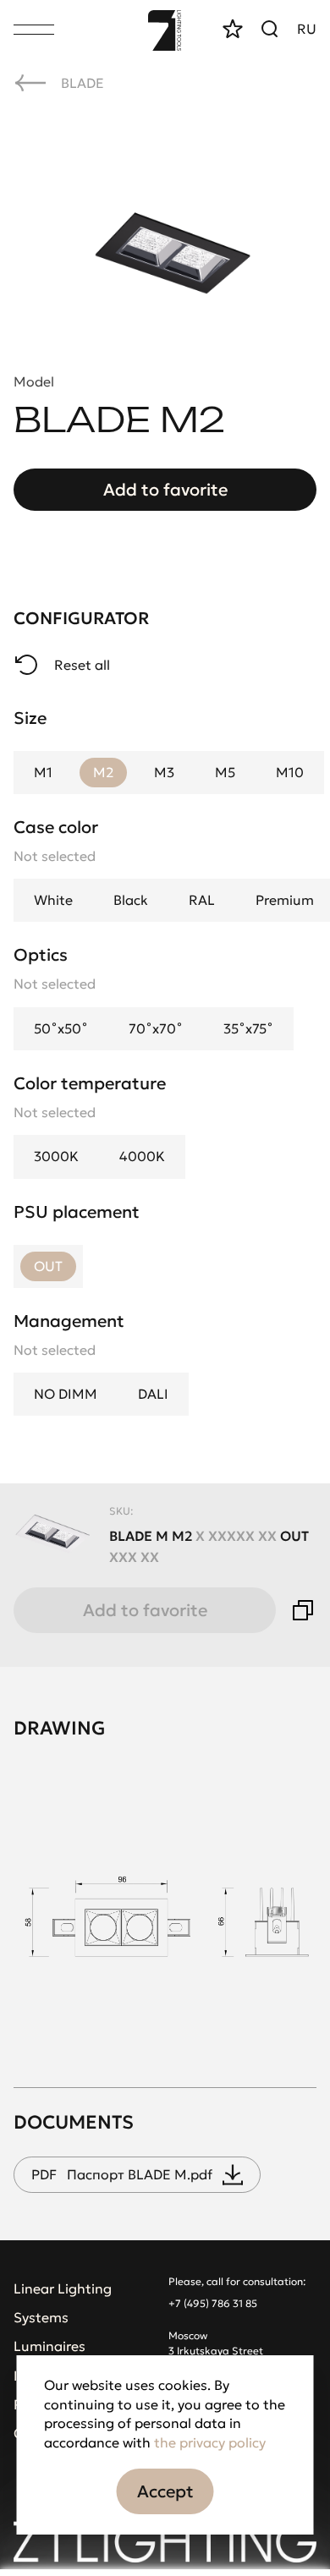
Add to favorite (165, 490)
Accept (165, 2491)
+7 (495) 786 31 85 (213, 2303)
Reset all (82, 665)
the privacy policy (210, 2442)
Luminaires (49, 2346)
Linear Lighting (63, 2288)
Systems (41, 2317)
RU (307, 29)
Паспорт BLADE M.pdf (122, 2174)
